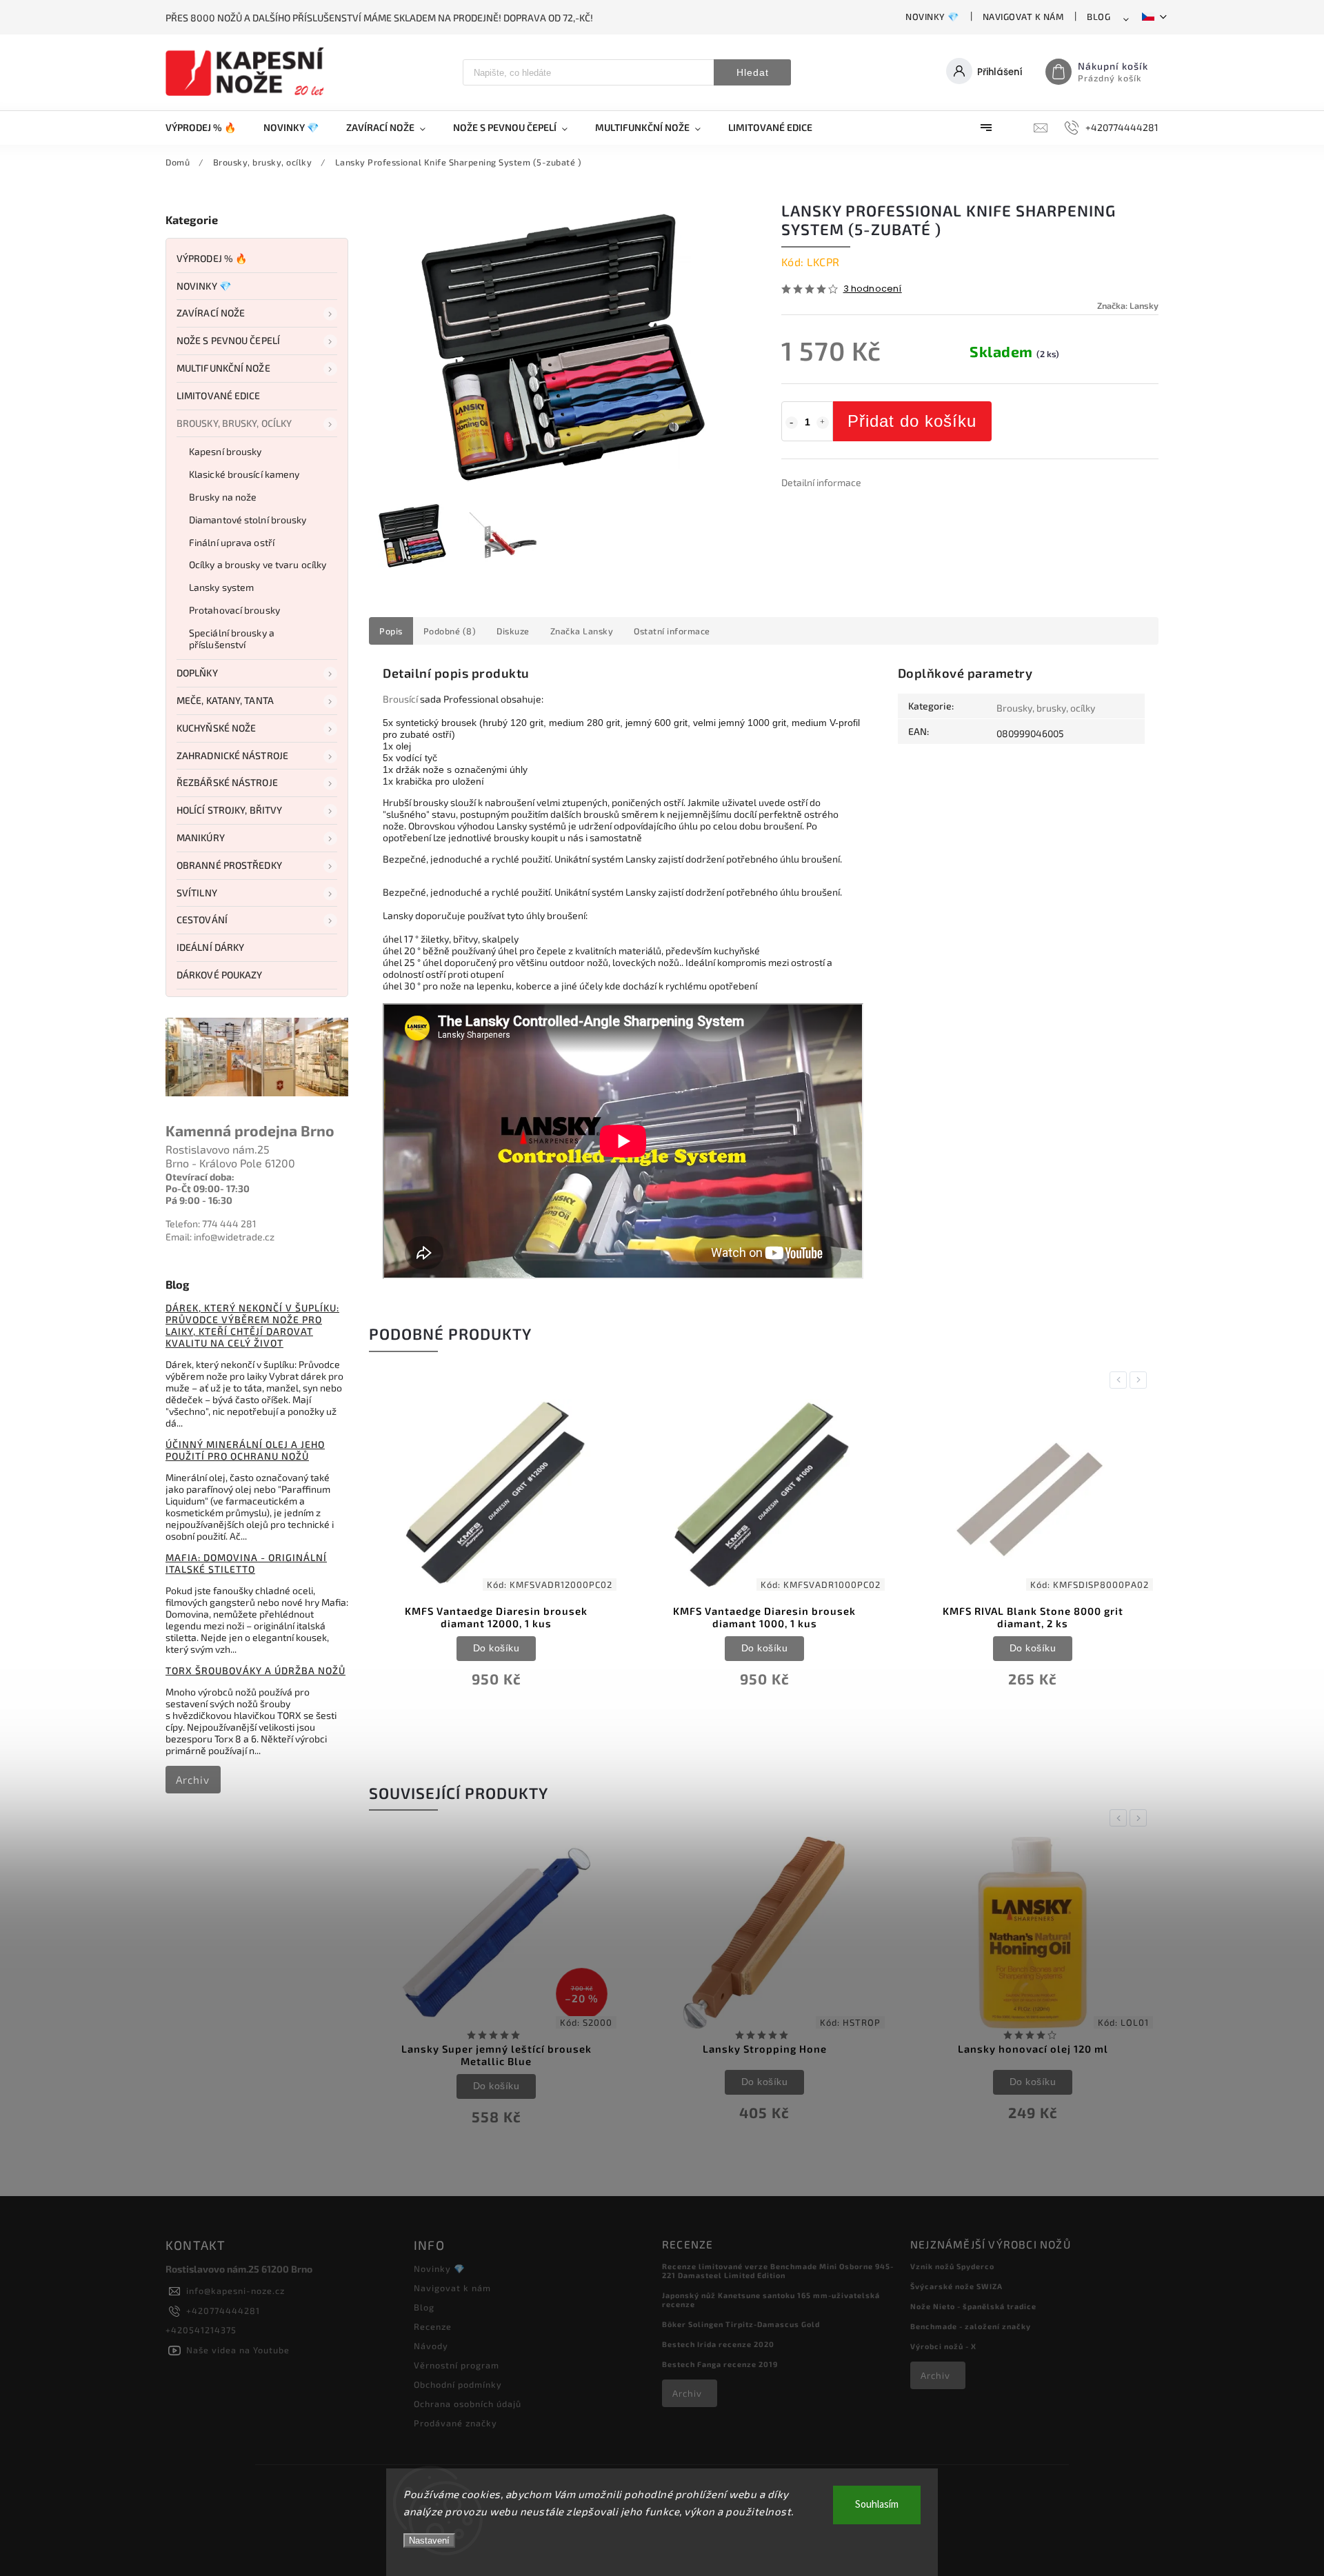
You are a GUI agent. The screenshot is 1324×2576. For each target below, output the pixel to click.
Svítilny (197, 893)
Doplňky (197, 673)
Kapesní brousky (225, 451)
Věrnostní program (457, 2365)
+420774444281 (223, 2311)
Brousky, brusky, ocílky (234, 423)
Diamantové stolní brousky (248, 520)
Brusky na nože (223, 497)
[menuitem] (208, 128)
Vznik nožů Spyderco (952, 2266)
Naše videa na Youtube (238, 2350)
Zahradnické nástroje (232, 755)
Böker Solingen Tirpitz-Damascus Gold (741, 2324)
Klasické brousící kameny (244, 474)
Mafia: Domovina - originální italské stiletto (246, 1563)
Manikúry (201, 837)
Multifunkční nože (223, 368)
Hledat (753, 72)
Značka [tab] (582, 631)
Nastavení (429, 2540)
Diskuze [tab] (513, 631)
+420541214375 (201, 2330)
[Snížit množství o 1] (792, 423)
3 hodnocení (873, 289)
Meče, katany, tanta (225, 700)
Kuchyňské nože (216, 728)
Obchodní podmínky (458, 2384)
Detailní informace (821, 482)
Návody (431, 2346)
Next (1141, 1380)
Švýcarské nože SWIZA (956, 2286)
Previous (1121, 1380)
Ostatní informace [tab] (672, 631)
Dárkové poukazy (220, 975)
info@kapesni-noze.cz (235, 2291)
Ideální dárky (210, 947)
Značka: (1128, 305)
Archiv (193, 1780)
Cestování (202, 919)
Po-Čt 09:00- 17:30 (208, 1188)
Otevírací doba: (200, 1177)
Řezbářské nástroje (227, 782)
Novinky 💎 (932, 17)
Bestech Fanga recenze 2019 (720, 2364)
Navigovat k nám (1023, 17)
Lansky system (221, 587)
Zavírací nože (211, 313)
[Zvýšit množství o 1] (823, 423)
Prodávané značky (455, 2423)
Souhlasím (877, 2505)
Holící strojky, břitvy (229, 810)
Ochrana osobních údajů (468, 2404)
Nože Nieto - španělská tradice (973, 2306)
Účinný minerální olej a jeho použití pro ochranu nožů (245, 1450)
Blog (1099, 17)
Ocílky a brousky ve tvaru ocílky (258, 564)
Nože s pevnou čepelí (228, 340)
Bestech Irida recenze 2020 (718, 2344)
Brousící (400, 699)
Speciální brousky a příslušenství (232, 638)
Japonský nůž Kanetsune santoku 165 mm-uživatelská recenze (771, 2300)
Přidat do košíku (912, 421)
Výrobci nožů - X (943, 2346)
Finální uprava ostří (232, 542)
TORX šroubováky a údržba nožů (255, 1670)
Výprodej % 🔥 (212, 258)
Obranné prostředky (229, 865)
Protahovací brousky (234, 610)
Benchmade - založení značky (971, 2326)
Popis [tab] (391, 631)
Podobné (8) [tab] (450, 631)
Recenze (433, 2326)
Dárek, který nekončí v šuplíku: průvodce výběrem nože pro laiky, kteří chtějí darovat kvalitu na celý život (252, 1325)
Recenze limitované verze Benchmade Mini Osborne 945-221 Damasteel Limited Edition (778, 2271)
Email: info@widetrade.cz (220, 1237)
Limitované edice (219, 395)
